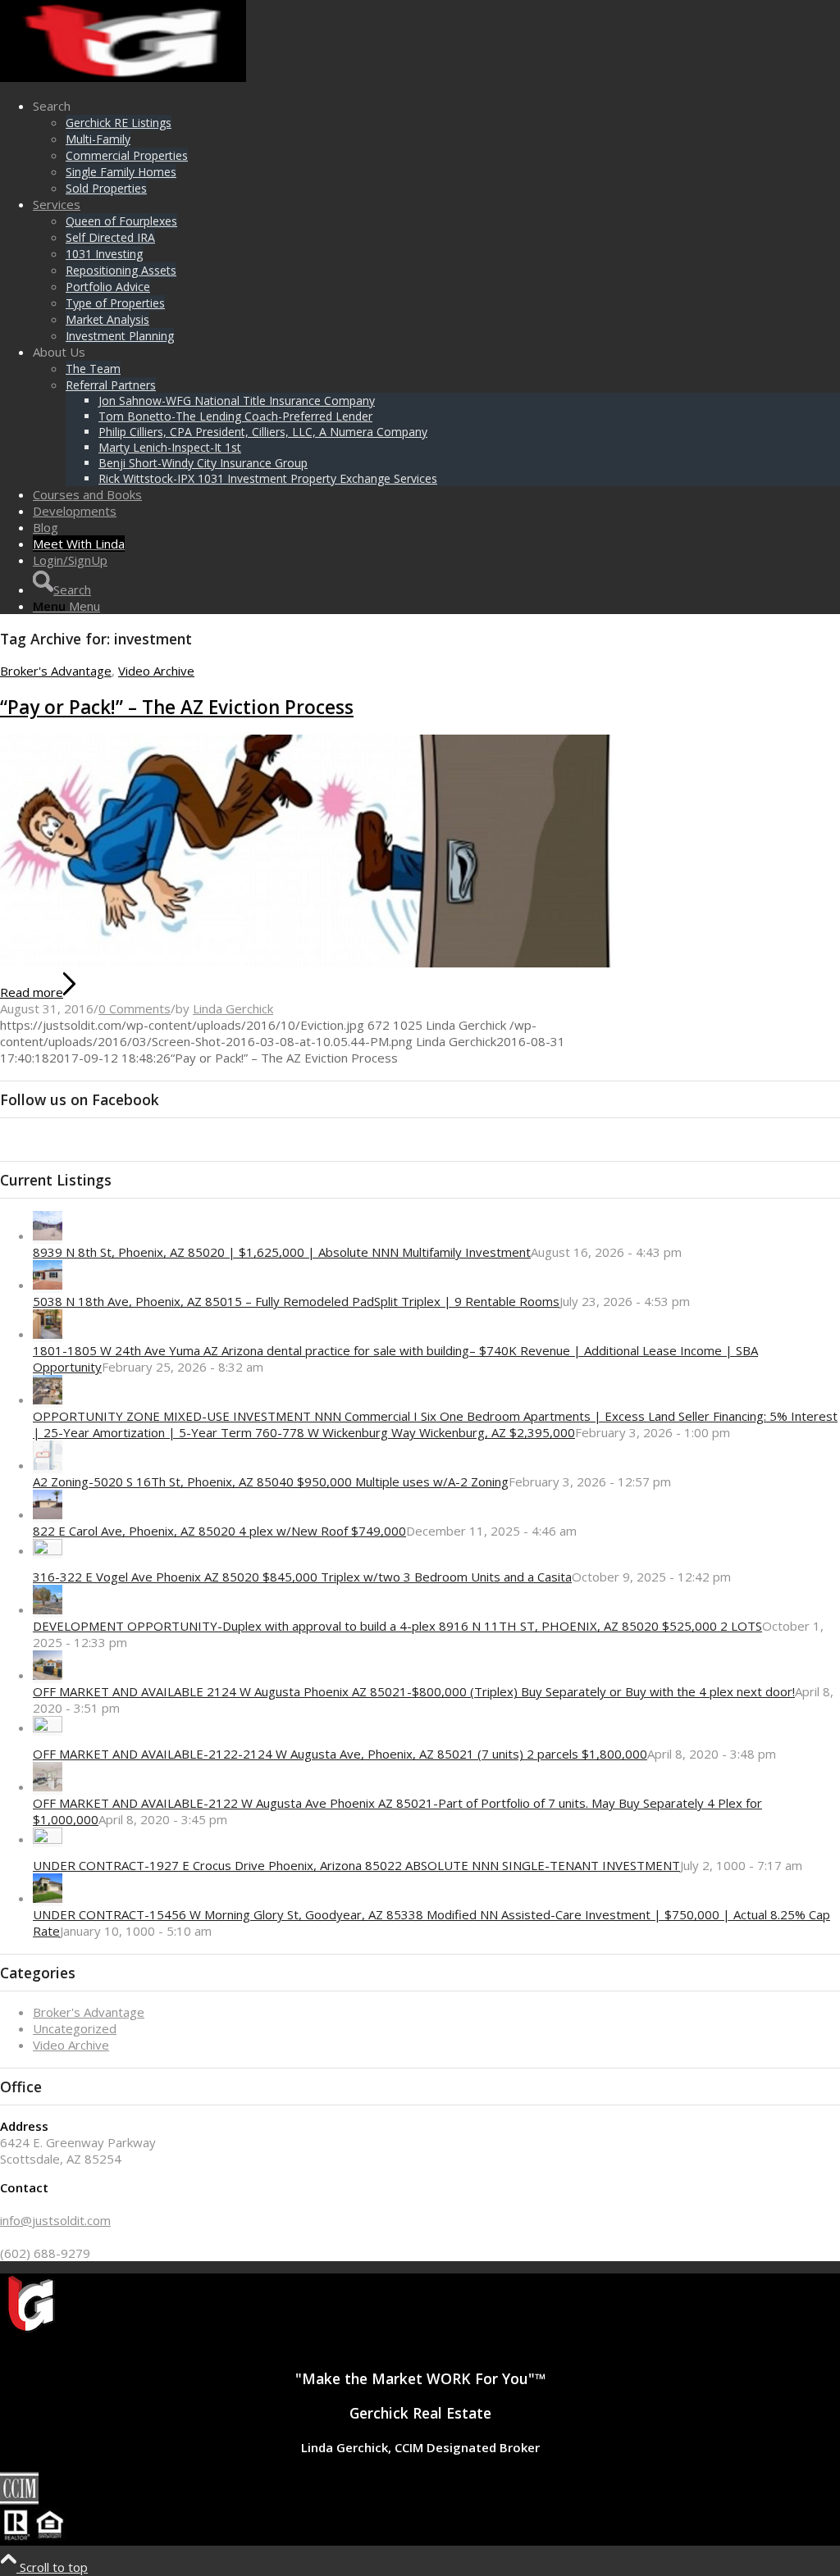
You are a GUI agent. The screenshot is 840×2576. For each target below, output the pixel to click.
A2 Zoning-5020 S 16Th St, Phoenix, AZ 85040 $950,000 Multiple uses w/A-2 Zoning (271, 1481)
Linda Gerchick (233, 1008)
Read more (32, 992)
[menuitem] (436, 147)
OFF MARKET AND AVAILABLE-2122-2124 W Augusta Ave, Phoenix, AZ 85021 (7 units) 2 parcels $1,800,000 (340, 1754)
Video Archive (156, 671)
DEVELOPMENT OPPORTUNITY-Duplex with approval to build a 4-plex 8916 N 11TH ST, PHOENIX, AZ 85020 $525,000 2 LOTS (397, 1626)
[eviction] (307, 963)
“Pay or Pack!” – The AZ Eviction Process (177, 707)
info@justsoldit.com (55, 2220)
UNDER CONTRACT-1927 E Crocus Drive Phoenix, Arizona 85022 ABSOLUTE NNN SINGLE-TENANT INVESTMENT (356, 1865)
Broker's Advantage (56, 671)
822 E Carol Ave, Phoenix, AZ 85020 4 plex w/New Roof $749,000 (219, 1531)
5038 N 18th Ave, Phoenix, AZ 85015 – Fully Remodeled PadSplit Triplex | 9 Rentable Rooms (296, 1301)
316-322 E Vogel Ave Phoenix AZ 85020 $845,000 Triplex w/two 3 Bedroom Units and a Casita (302, 1577)
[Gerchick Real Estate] (123, 77)
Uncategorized (75, 2028)
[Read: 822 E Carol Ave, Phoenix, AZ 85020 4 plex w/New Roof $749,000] (48, 1514)
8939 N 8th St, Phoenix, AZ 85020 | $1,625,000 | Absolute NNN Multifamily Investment (282, 1252)
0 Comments (135, 1008)
